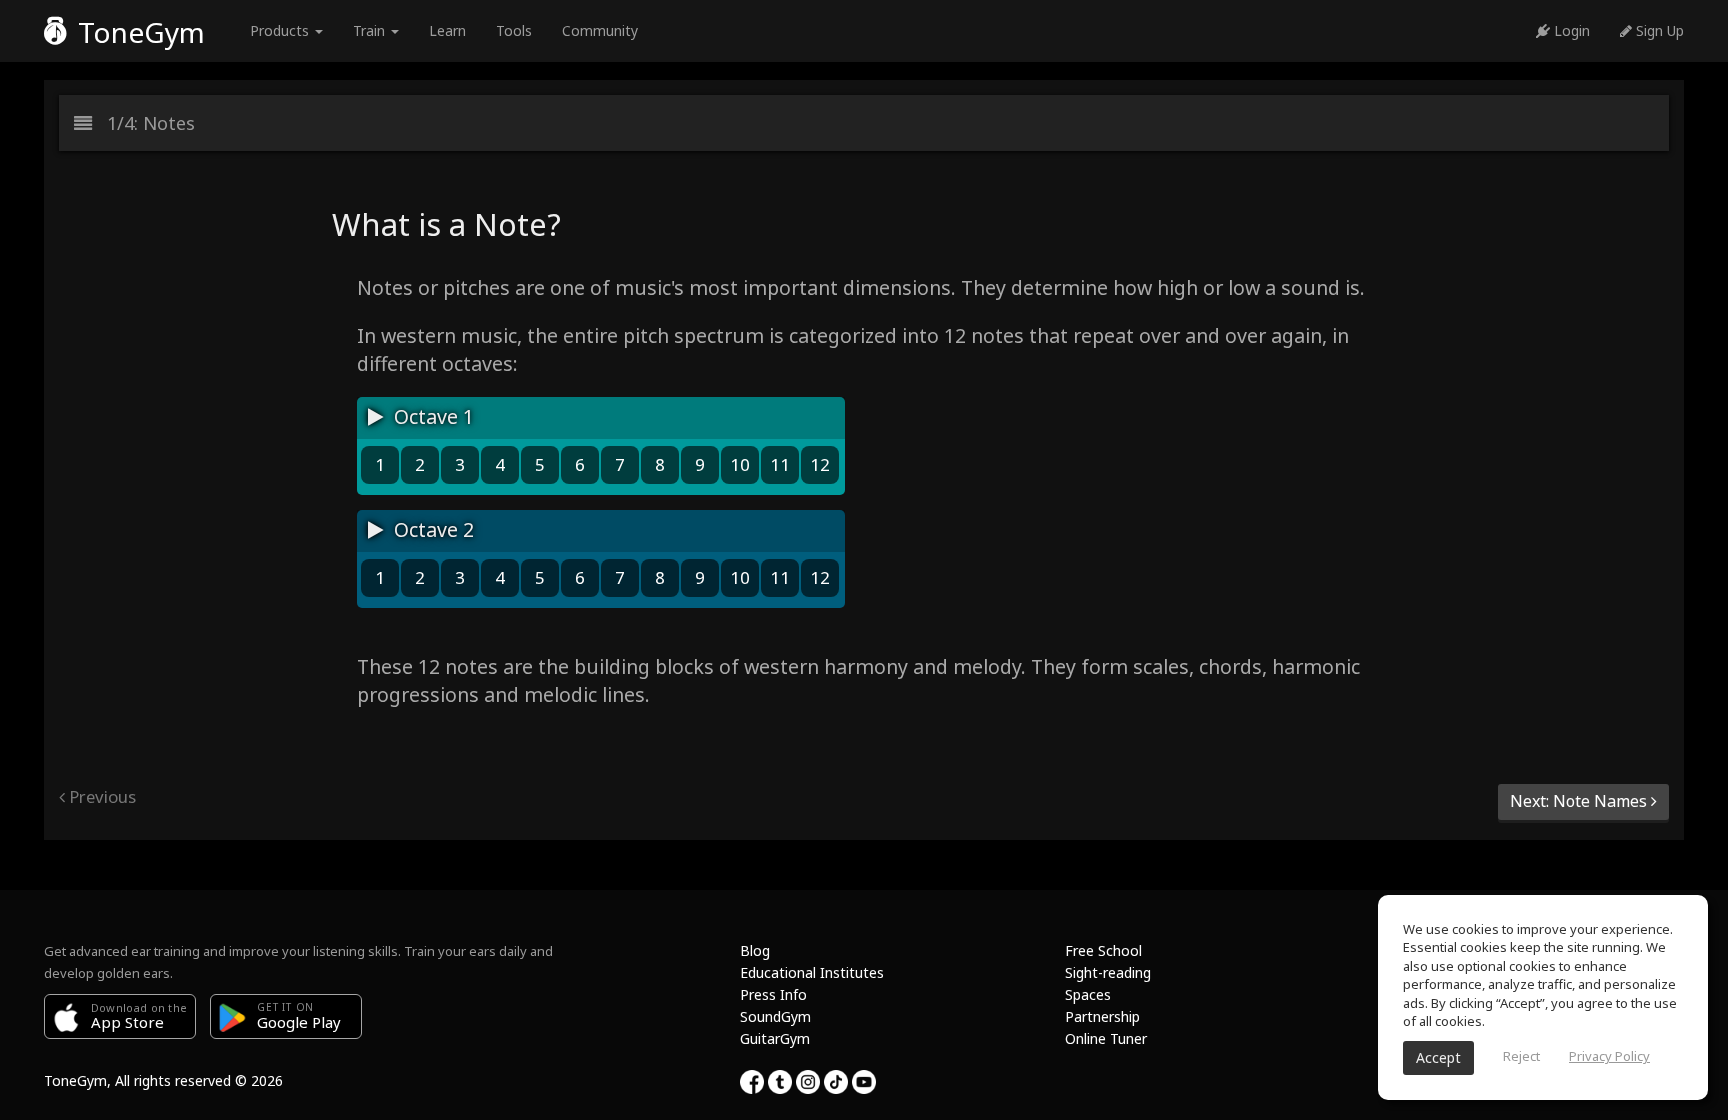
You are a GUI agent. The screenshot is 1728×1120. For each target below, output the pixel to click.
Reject (1521, 1056)
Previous (100, 796)
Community (600, 30)
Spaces (1088, 994)
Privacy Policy (1609, 1056)
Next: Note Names (1580, 801)
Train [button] (371, 30)
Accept (1438, 1057)
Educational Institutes (812, 972)
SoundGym (775, 1016)
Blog (755, 950)
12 (820, 464)
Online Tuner (1106, 1038)
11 (780, 464)
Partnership (1102, 1016)
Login (1570, 30)
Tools (514, 30)
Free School (1103, 950)
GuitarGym (775, 1038)
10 (740, 464)
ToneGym (138, 32)
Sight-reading (1108, 972)
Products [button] (281, 30)
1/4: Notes (143, 123)
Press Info (773, 994)
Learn (447, 30)
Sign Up (1658, 30)
